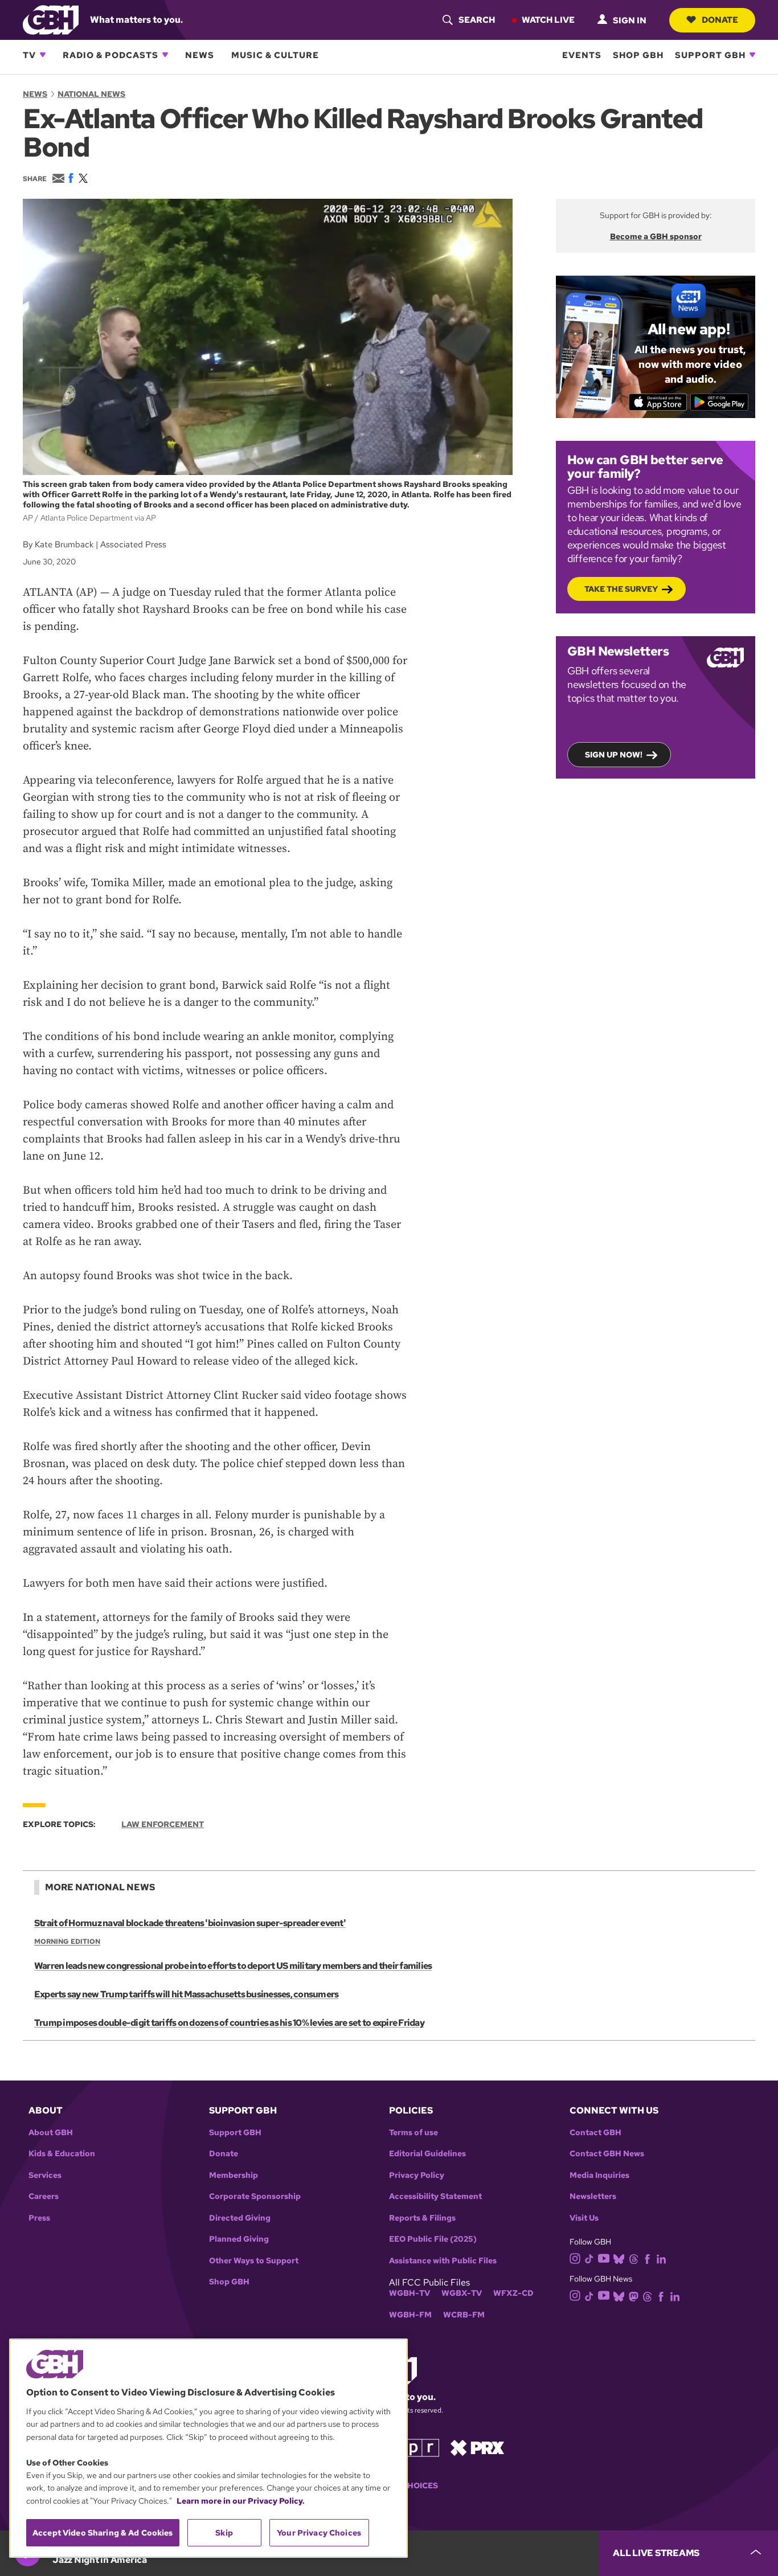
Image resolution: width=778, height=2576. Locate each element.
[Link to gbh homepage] (51, 19)
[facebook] (647, 2258)
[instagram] (575, 2258)
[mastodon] (634, 2296)
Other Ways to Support (254, 2261)
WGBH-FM (410, 2315)
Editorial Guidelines (427, 2154)
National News (91, 94)
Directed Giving (240, 2218)
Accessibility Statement (435, 2196)
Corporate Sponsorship (255, 2196)
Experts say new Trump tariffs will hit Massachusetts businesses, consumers (186, 1994)
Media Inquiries (599, 2175)
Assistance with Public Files (443, 2261)
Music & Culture (275, 55)
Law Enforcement (163, 1824)
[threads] (634, 2258)
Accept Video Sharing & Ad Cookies (103, 2533)
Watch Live (548, 19)
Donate (720, 19)
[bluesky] (619, 2258)
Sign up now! (614, 755)
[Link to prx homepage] (477, 2447)
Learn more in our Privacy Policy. (241, 2501)
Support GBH (710, 55)
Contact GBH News (607, 2154)
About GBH (51, 2133)
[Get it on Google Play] (720, 402)
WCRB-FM (464, 2315)
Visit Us (584, 2218)
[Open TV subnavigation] (43, 55)
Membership (234, 2175)
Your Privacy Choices (319, 2533)
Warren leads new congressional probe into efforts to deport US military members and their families (233, 1966)
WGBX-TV (462, 2293)
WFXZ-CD (513, 2293)
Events (582, 55)
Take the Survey (621, 589)
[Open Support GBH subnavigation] (752, 55)
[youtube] (604, 2257)
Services (45, 2175)
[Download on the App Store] (658, 402)
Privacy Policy (417, 2175)
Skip (224, 2533)
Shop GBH (638, 55)
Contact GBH (595, 2133)
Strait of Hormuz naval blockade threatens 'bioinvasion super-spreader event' (190, 1923)
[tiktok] (589, 2258)
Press (39, 2218)
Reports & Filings (422, 2218)
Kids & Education (62, 2154)
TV (29, 55)
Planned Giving (239, 2239)
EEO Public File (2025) (433, 2239)
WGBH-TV (410, 2293)
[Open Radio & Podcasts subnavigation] (165, 55)
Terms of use (413, 2133)
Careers (44, 2196)
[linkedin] (661, 2258)
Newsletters (593, 2196)
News (200, 55)
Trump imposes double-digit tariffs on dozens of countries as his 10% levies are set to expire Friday (229, 2023)
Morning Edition (67, 1942)
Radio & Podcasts (110, 55)
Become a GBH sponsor (656, 236)
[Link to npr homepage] (413, 2447)
